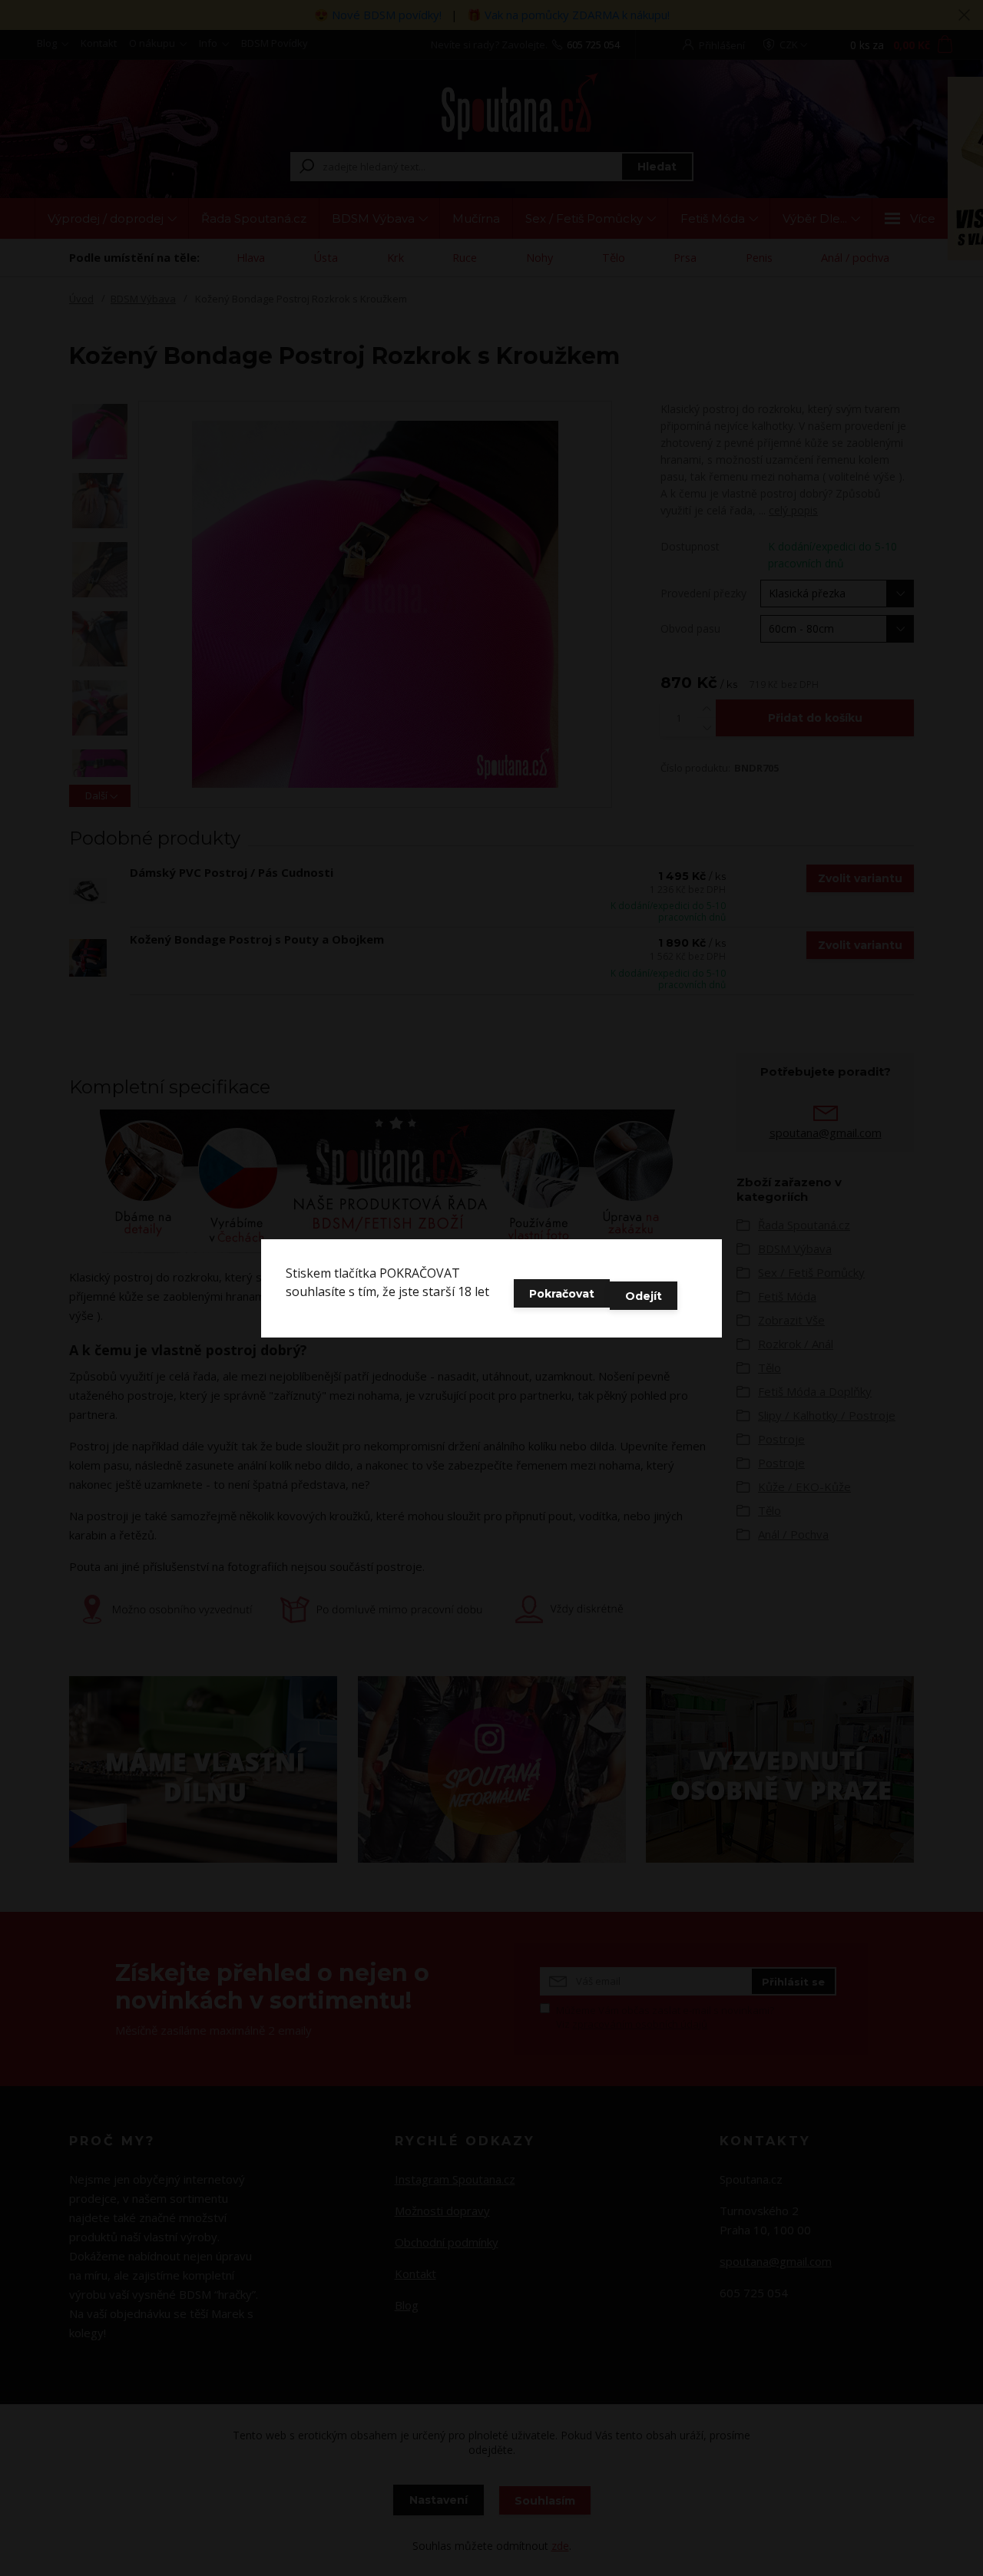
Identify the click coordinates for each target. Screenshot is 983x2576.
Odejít (644, 1296)
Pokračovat (562, 1294)
